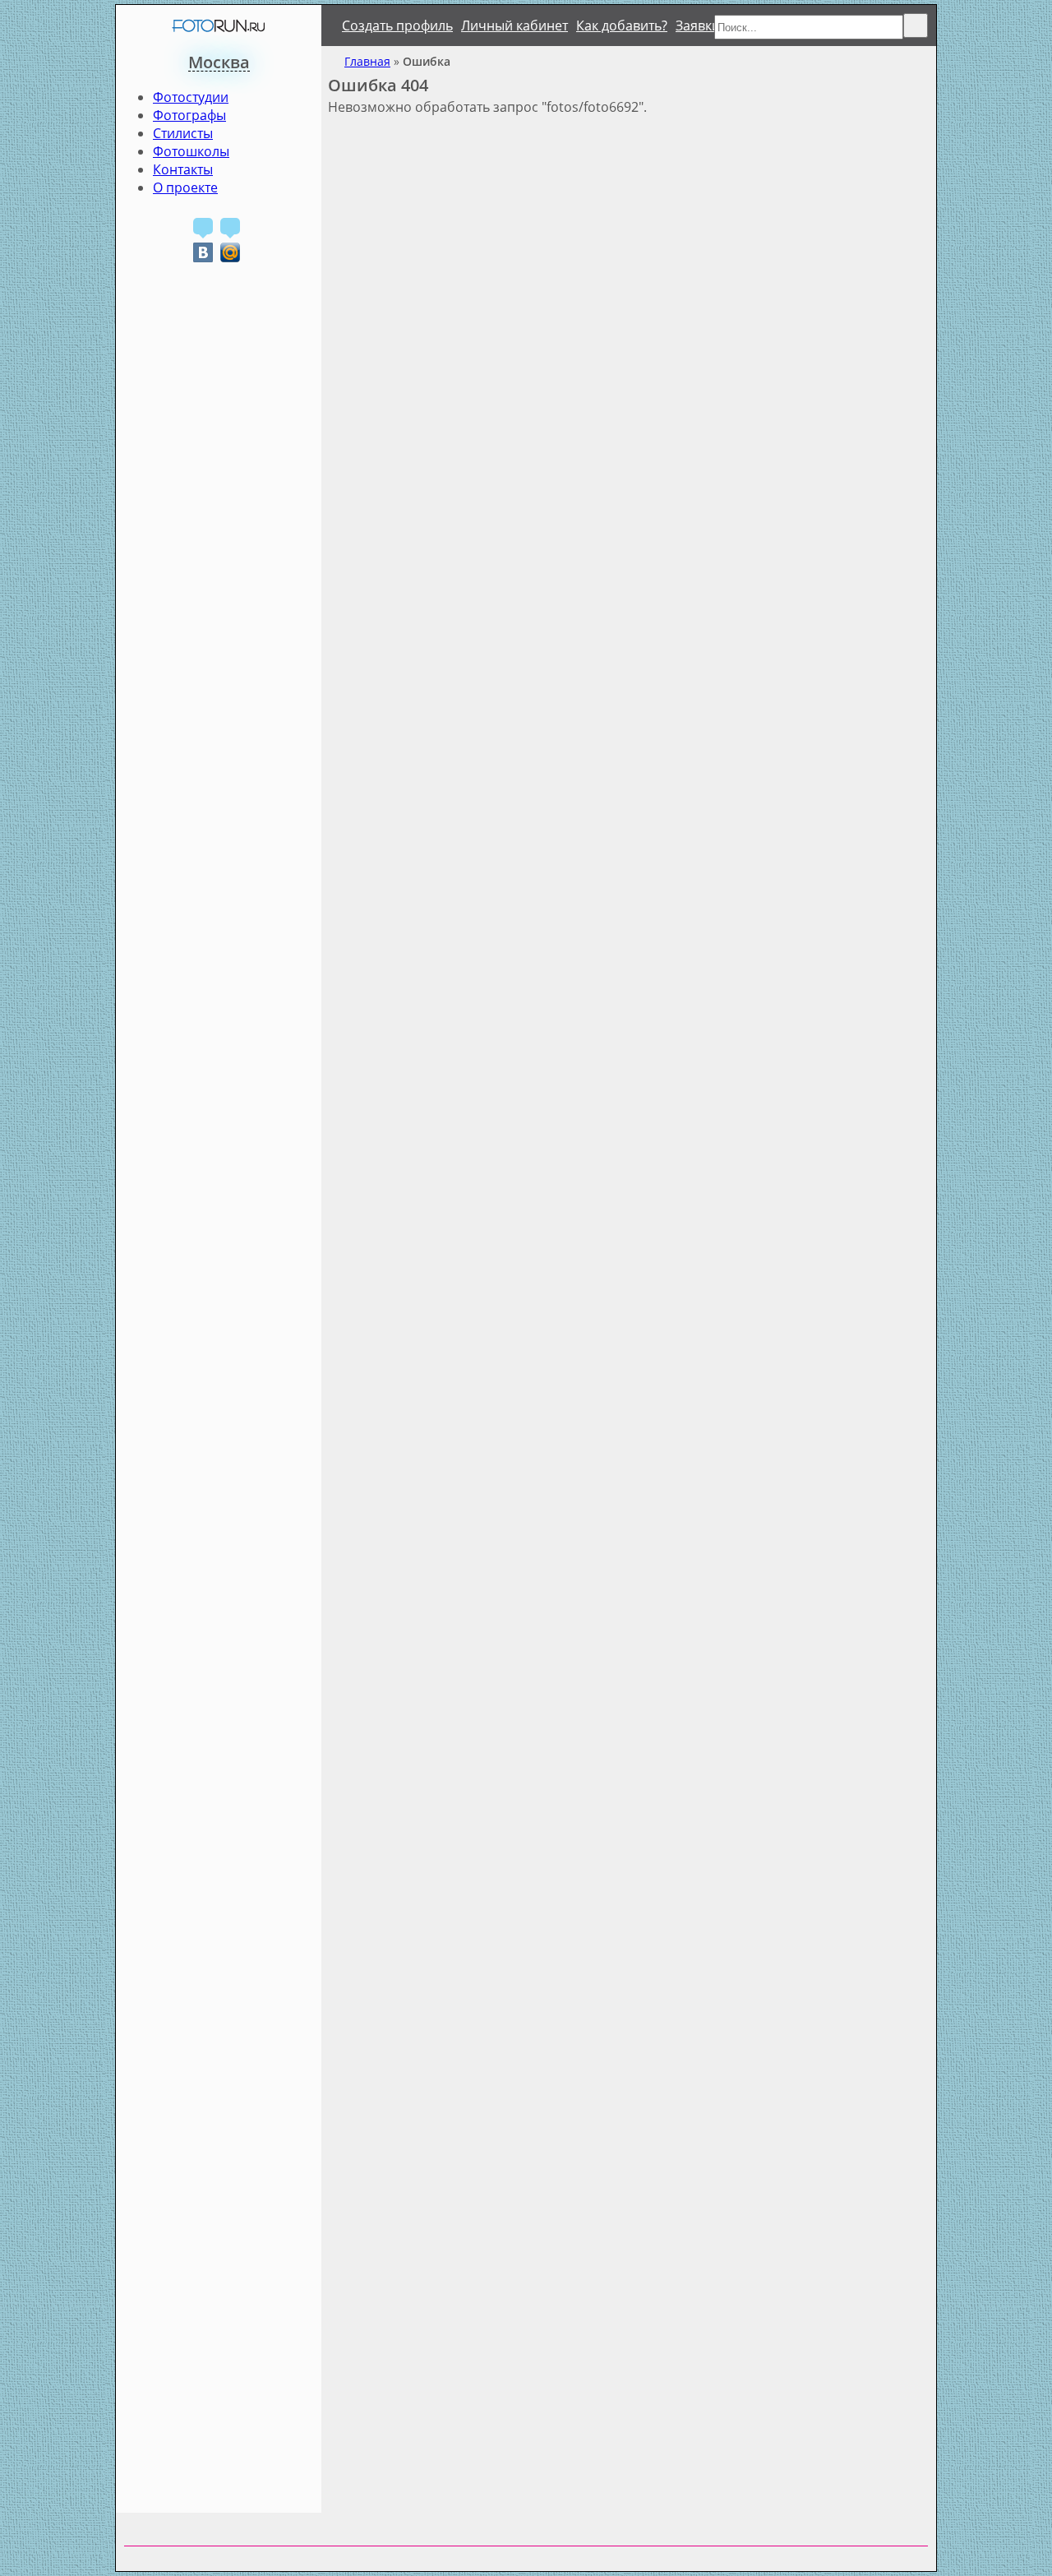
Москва (219, 62)
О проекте (185, 187)
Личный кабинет (514, 25)
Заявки (698, 25)
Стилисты (183, 133)
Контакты (183, 169)
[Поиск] (916, 25)
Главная (367, 61)
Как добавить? (622, 25)
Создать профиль (397, 25)
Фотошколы (191, 151)
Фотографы (189, 115)
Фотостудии (191, 97)
